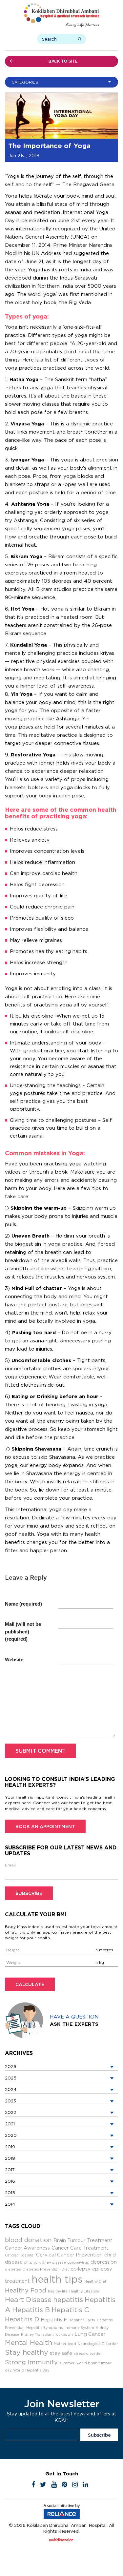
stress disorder (88, 2353)
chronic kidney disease (45, 2262)
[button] (63, 82)
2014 (10, 2204)
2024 (11, 2089)
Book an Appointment (45, 1826)
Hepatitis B (31, 2310)
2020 (11, 2135)
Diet (65, 2269)
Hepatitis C (70, 2310)
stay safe (61, 2353)
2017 (10, 2170)
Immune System (79, 2328)
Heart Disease (28, 2300)
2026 (11, 2066)
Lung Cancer (90, 2334)
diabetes (13, 2269)
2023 (10, 2101)
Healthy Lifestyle (84, 2291)
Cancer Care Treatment (80, 2248)
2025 (11, 2078)
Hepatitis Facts (82, 2320)
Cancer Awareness (27, 2248)
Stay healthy (27, 2352)
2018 (10, 2158)
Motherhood (65, 2344)
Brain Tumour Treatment (83, 2240)
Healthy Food (26, 2290)
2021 (10, 2124)
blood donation (28, 2240)
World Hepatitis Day (31, 2370)
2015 (10, 2193)
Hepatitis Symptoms (45, 2328)
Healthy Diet (95, 2281)
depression (104, 2262)
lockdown (64, 2334)
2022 (10, 2112)
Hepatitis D (22, 2319)
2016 (10, 2181)
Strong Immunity (31, 2362)
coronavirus (78, 2262)
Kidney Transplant (37, 2334)
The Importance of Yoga (49, 146)
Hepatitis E (54, 2320)
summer (67, 2363)
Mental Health (29, 2342)
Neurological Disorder (98, 2344)
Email (10, 1865)
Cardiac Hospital (20, 2255)
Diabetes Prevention (41, 2269)
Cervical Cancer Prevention (69, 2255)
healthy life (58, 2291)
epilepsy (81, 2269)
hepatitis (68, 2300)
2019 (10, 2147)
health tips (57, 2279)
